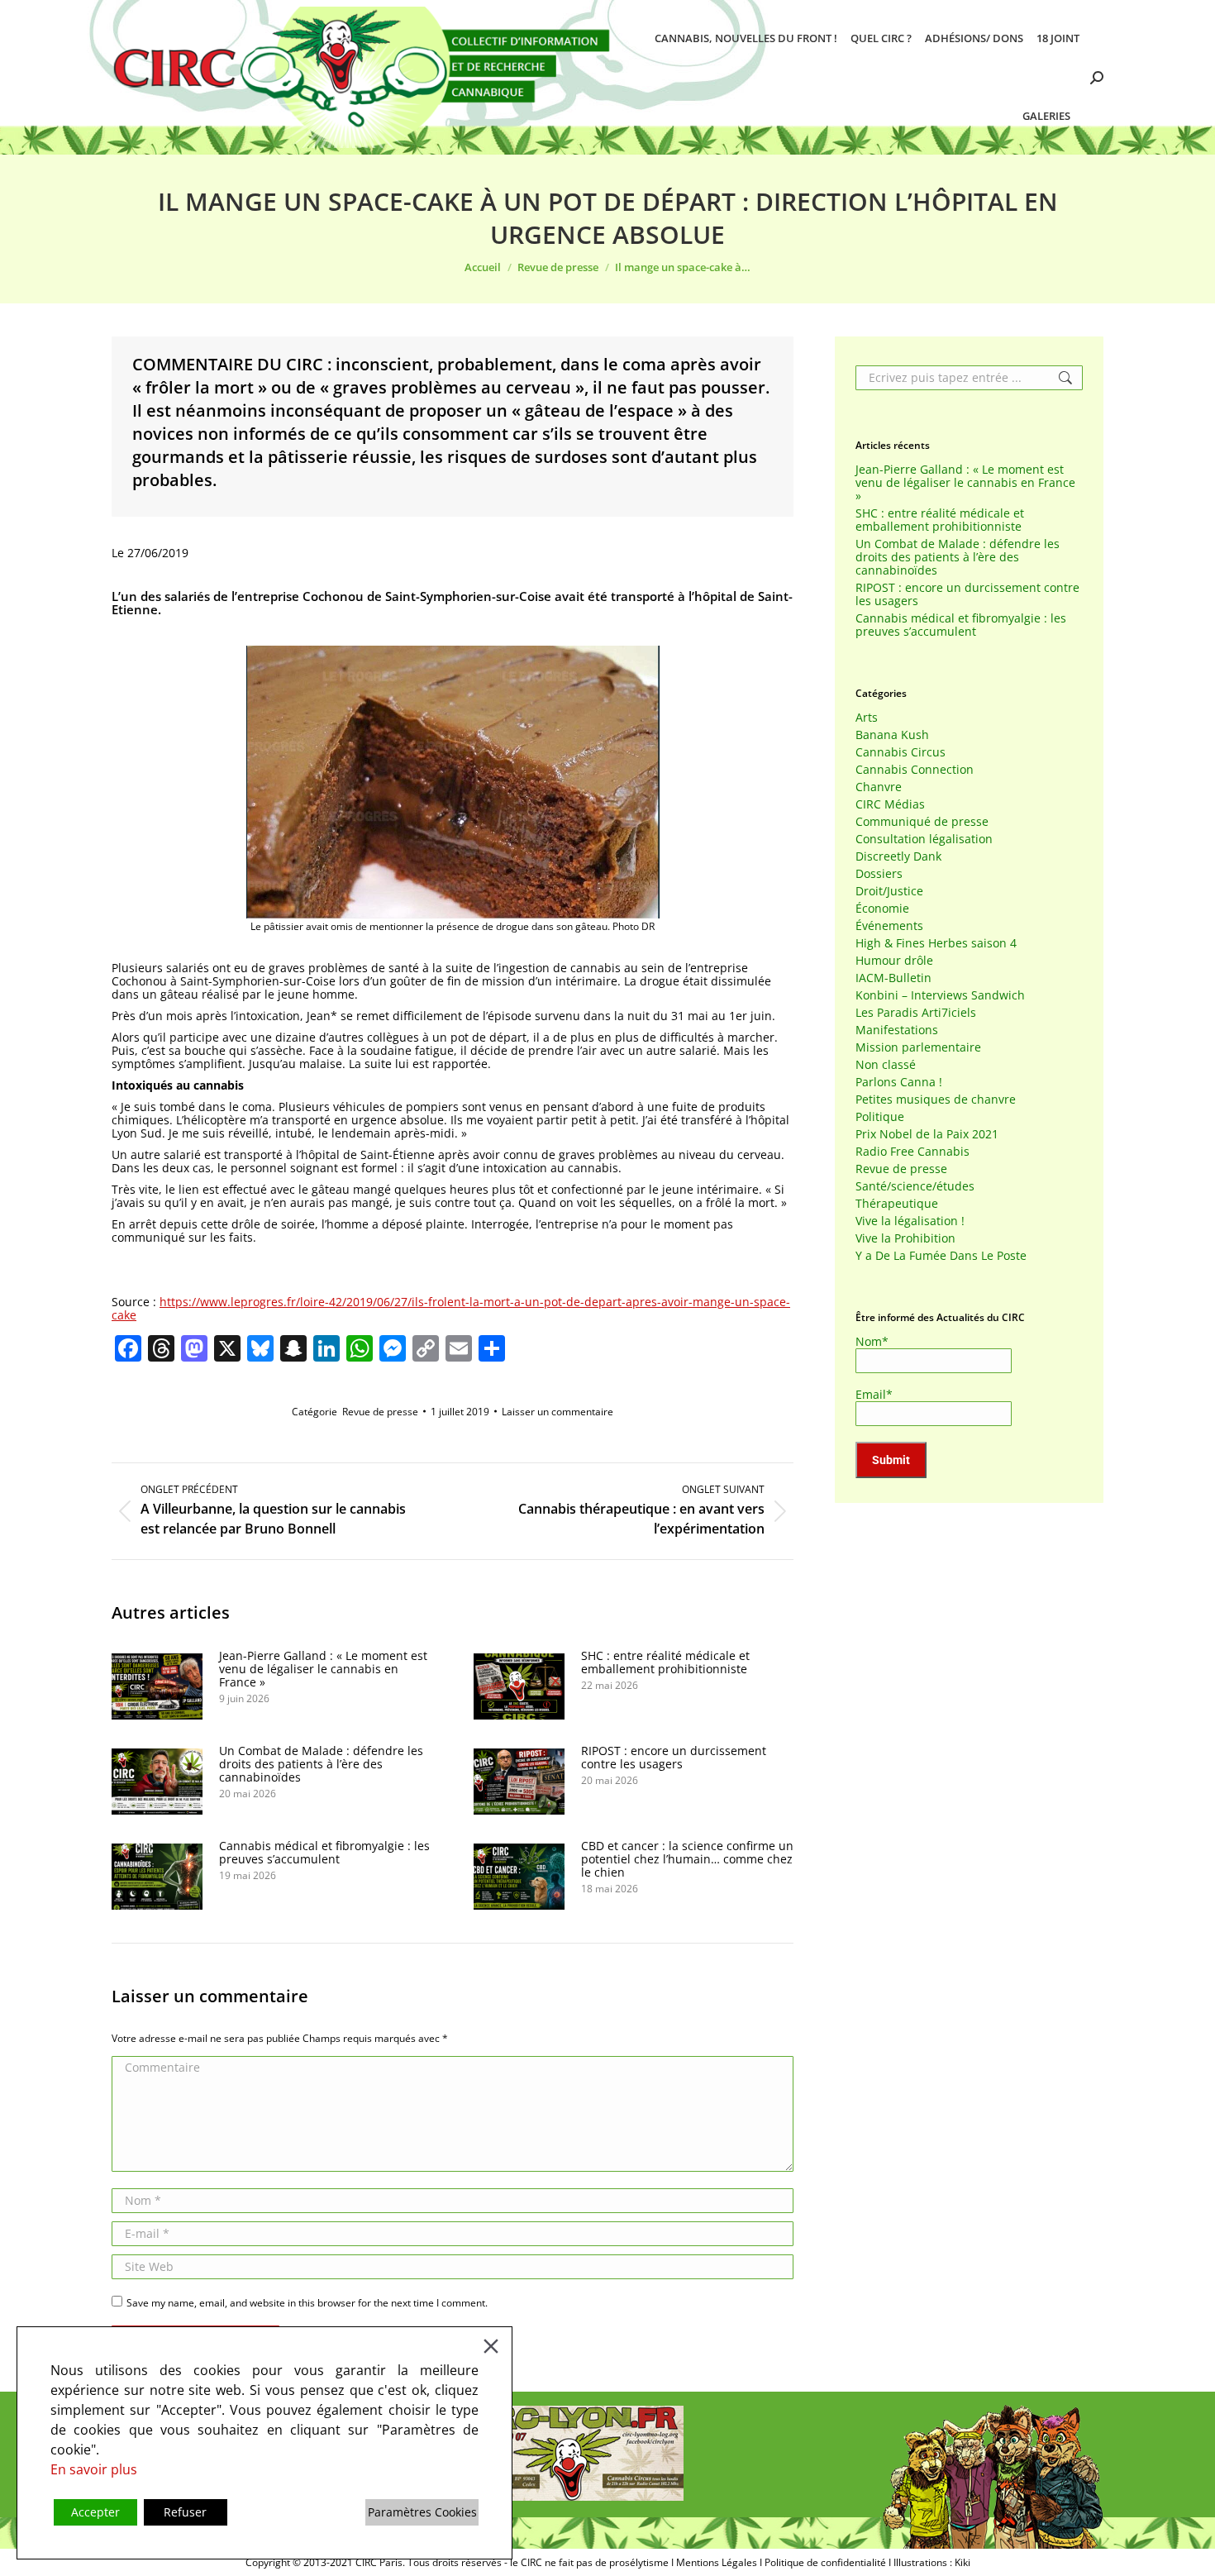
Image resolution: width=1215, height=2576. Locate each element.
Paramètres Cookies (422, 2512)
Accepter (95, 2512)
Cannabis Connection (915, 770)
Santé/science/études (915, 1186)
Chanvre (879, 787)
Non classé (886, 1065)
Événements (889, 926)
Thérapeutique (897, 1204)
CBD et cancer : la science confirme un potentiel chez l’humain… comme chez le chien (687, 1859)
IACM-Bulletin (893, 978)
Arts (867, 718)
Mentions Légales (717, 2562)
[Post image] (157, 1686)
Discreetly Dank (898, 856)
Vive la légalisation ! (910, 1221)
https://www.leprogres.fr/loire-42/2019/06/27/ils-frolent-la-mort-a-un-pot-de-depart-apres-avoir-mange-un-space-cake (451, 1308)
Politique (880, 1117)
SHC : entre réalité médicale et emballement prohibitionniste (665, 1662)
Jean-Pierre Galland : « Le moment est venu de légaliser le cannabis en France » (323, 1669)
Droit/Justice (889, 891)
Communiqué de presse (922, 822)
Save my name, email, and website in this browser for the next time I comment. (307, 2303)
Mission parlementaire (918, 1047)
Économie (882, 909)
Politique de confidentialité (825, 2562)
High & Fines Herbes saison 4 (936, 943)
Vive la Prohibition (905, 1238)
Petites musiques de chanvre (936, 1100)
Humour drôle (894, 961)
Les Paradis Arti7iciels (916, 1013)
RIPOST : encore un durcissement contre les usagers (674, 1758)
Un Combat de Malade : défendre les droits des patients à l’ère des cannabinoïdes (321, 1764)
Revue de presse (380, 1412)
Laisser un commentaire (557, 1412)
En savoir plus (94, 2469)
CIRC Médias (890, 804)
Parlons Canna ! (899, 1082)
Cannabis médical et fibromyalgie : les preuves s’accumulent (324, 1853)
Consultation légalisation (924, 839)
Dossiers (879, 874)
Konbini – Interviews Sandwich (940, 995)
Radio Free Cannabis (912, 1152)
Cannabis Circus (901, 752)
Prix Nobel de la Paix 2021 (927, 1134)
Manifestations (897, 1030)
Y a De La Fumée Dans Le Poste (941, 1256)
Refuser (185, 2512)
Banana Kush (892, 735)
